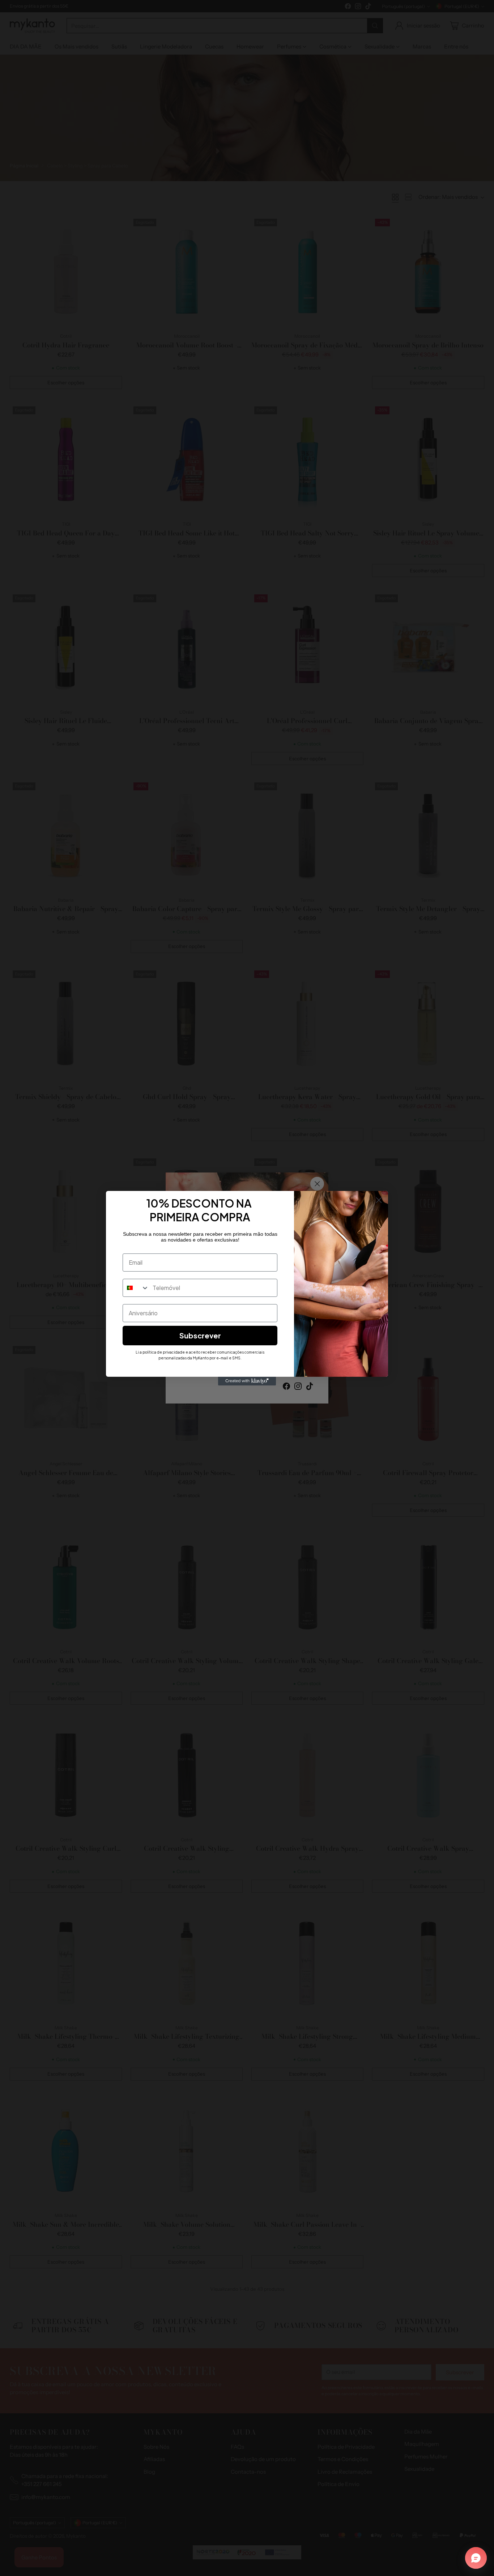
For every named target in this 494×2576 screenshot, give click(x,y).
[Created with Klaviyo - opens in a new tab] (247, 1381)
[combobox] (136, 1288)
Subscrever (200, 1335)
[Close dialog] (379, 1200)
